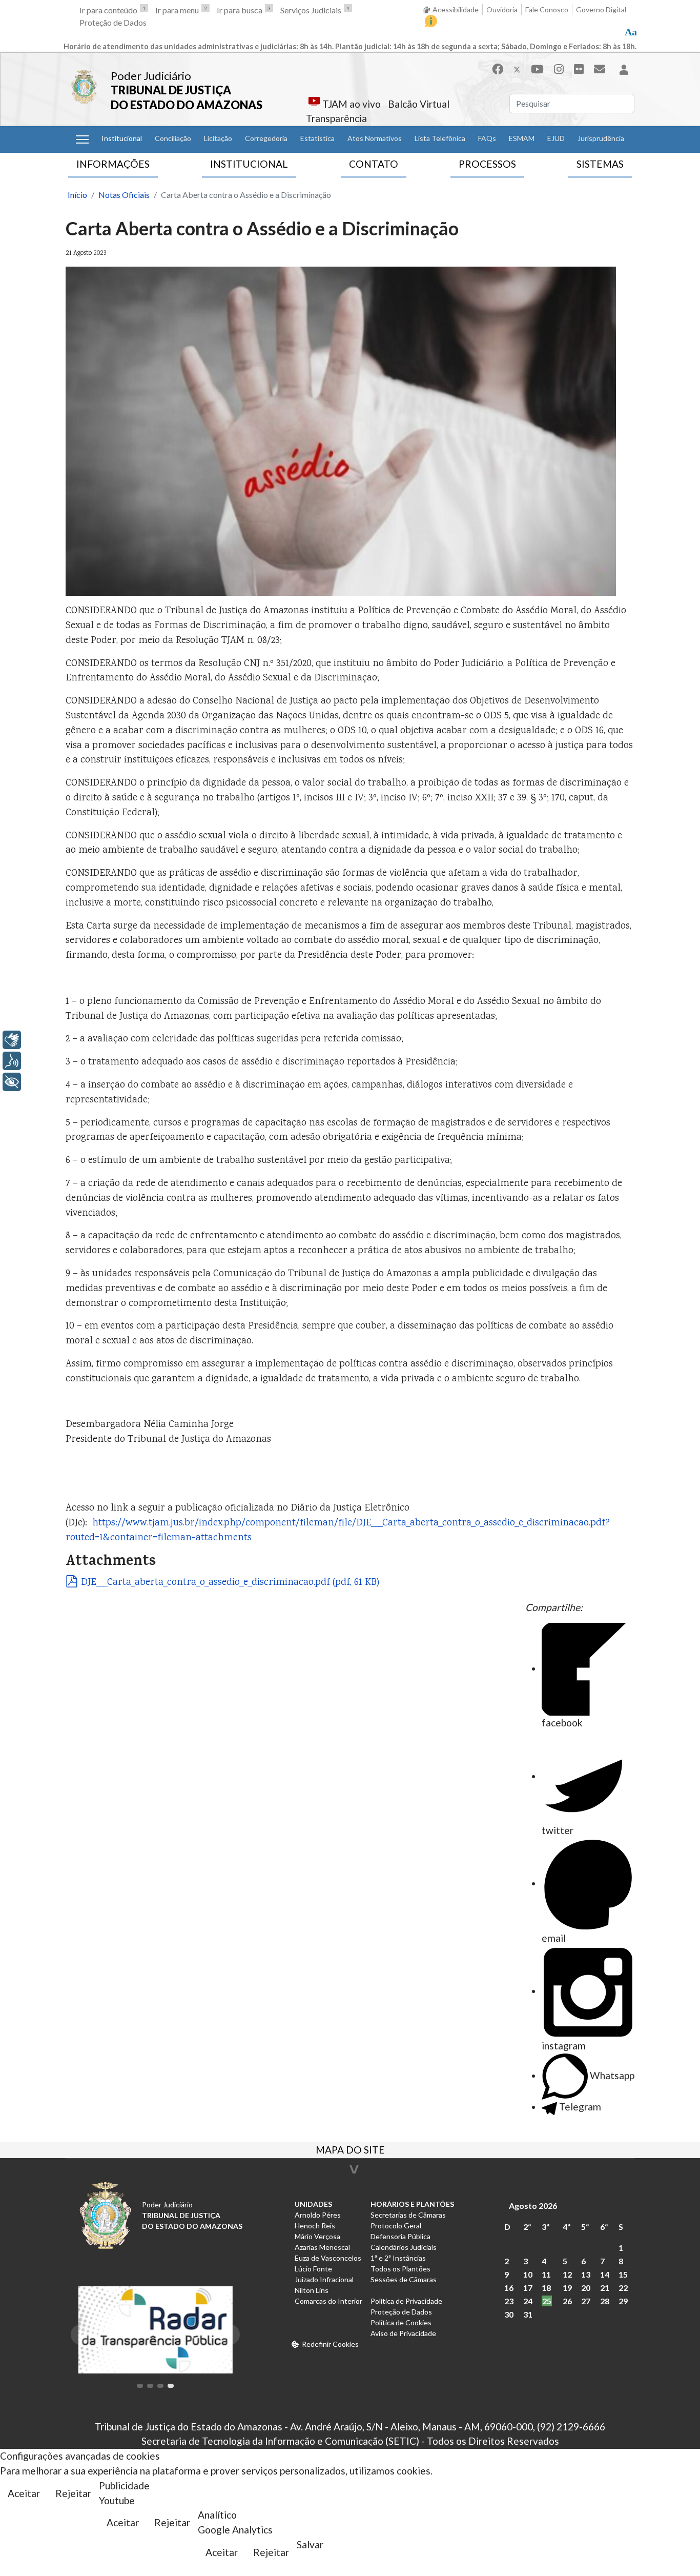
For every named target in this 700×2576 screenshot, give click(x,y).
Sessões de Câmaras (404, 2279)
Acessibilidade (456, 9)
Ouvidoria (502, 9)
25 (547, 2301)
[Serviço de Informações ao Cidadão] (431, 21)
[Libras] (12, 1040)
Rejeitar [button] (73, 2493)
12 (567, 2274)
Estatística (317, 138)
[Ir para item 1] (140, 2386)
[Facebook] (498, 69)
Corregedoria (266, 138)
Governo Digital (601, 9)
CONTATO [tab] (374, 164)
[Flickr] (579, 69)
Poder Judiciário (151, 76)
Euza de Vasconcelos (328, 2258)
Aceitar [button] (24, 2493)
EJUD (556, 138)
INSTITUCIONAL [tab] (249, 164)
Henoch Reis (315, 2226)
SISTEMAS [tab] (600, 164)
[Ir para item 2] (150, 2386)
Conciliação (173, 138)
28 (605, 2301)
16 (509, 2288)
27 (586, 2301)
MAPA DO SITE (350, 2151)
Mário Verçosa (317, 2236)
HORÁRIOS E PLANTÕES (412, 2204)
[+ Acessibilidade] (12, 1082)
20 (586, 2288)
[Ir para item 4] (171, 2386)
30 (509, 2314)
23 (509, 2301)
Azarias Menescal (322, 2247)
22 (623, 2288)
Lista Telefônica (440, 138)
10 (528, 2274)
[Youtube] (537, 69)
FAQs (487, 138)
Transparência (336, 118)
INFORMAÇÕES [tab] (113, 164)
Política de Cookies (401, 2322)
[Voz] (12, 1061)
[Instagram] (559, 69)
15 (623, 2274)
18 (546, 2288)
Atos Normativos (375, 138)
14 (605, 2274)
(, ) (230, 1583)
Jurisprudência (601, 138)
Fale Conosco (547, 9)
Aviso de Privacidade (403, 2333)
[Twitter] (517, 69)
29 (623, 2301)
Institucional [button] (122, 138)
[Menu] (82, 139)
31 (528, 2314)
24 (528, 2301)
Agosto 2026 (533, 2206)
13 (586, 2274)
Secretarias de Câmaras (408, 2215)
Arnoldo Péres (318, 2215)
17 (528, 2288)
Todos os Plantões (400, 2269)
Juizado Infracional (324, 2279)
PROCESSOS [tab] (487, 164)
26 (567, 2301)
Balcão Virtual (419, 104)
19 (567, 2288)
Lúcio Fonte (313, 2269)
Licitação (218, 138)
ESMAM (522, 138)
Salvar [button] (310, 2544)
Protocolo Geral (396, 2226)
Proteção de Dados (113, 22)
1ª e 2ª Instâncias (398, 2258)
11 (546, 2274)
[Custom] (600, 69)
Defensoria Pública (400, 2236)
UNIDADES (313, 2204)
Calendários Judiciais (404, 2247)
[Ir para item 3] (160, 2386)
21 (605, 2288)
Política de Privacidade (406, 2301)
